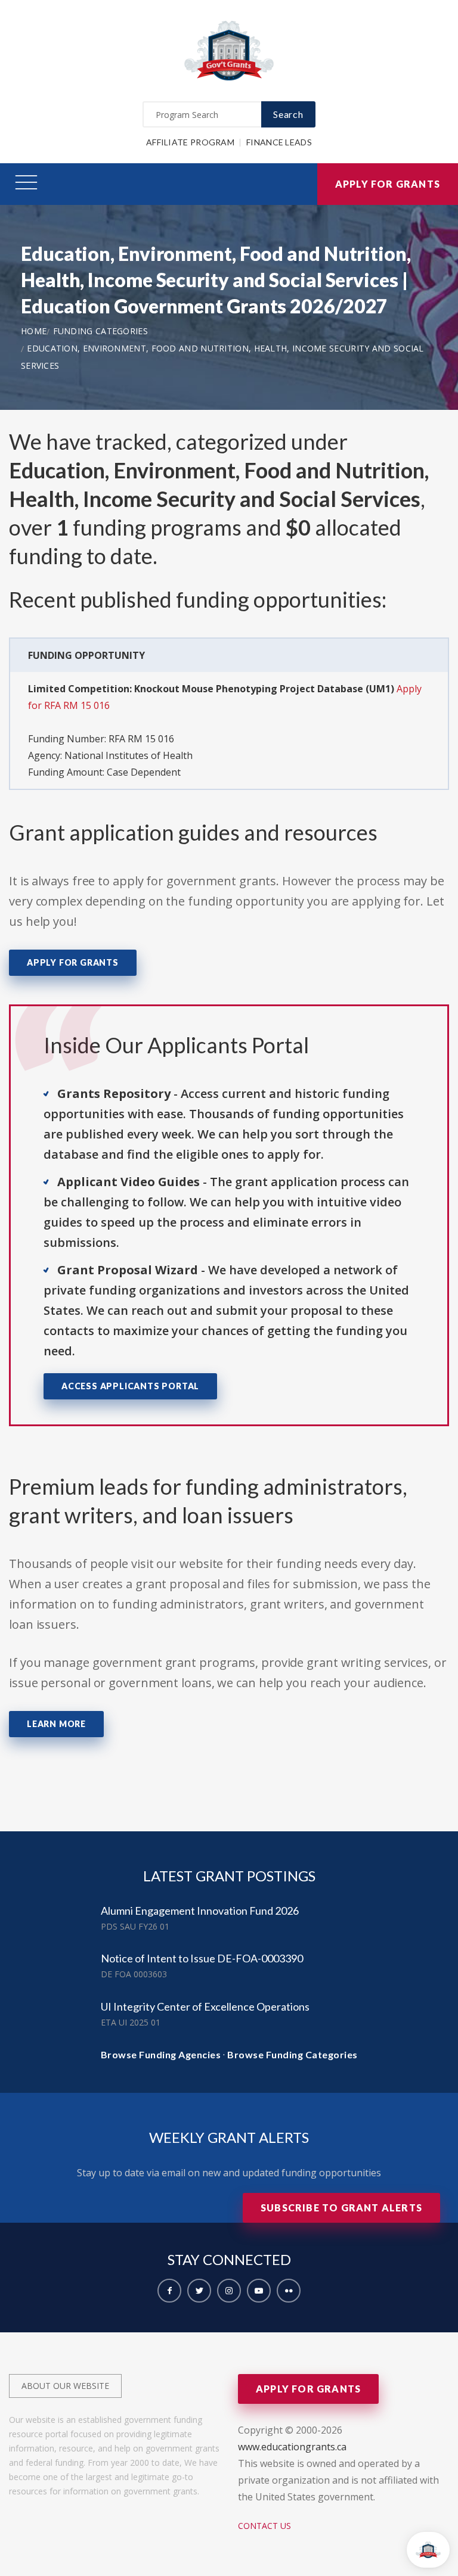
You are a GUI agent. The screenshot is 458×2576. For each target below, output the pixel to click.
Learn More (56, 1724)
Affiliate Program (190, 142)
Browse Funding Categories (293, 2054)
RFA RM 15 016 (141, 739)
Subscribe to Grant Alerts (341, 2208)
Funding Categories (100, 331)
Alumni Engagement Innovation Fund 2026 (200, 1911)
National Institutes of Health (129, 755)
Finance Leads (279, 142)
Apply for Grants (388, 184)
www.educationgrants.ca (292, 2447)
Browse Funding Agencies (161, 2054)
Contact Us (264, 2526)
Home (34, 331)
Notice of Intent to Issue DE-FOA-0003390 (202, 1958)
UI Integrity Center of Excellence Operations (205, 2006)
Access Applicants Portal (130, 1386)
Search (288, 114)
